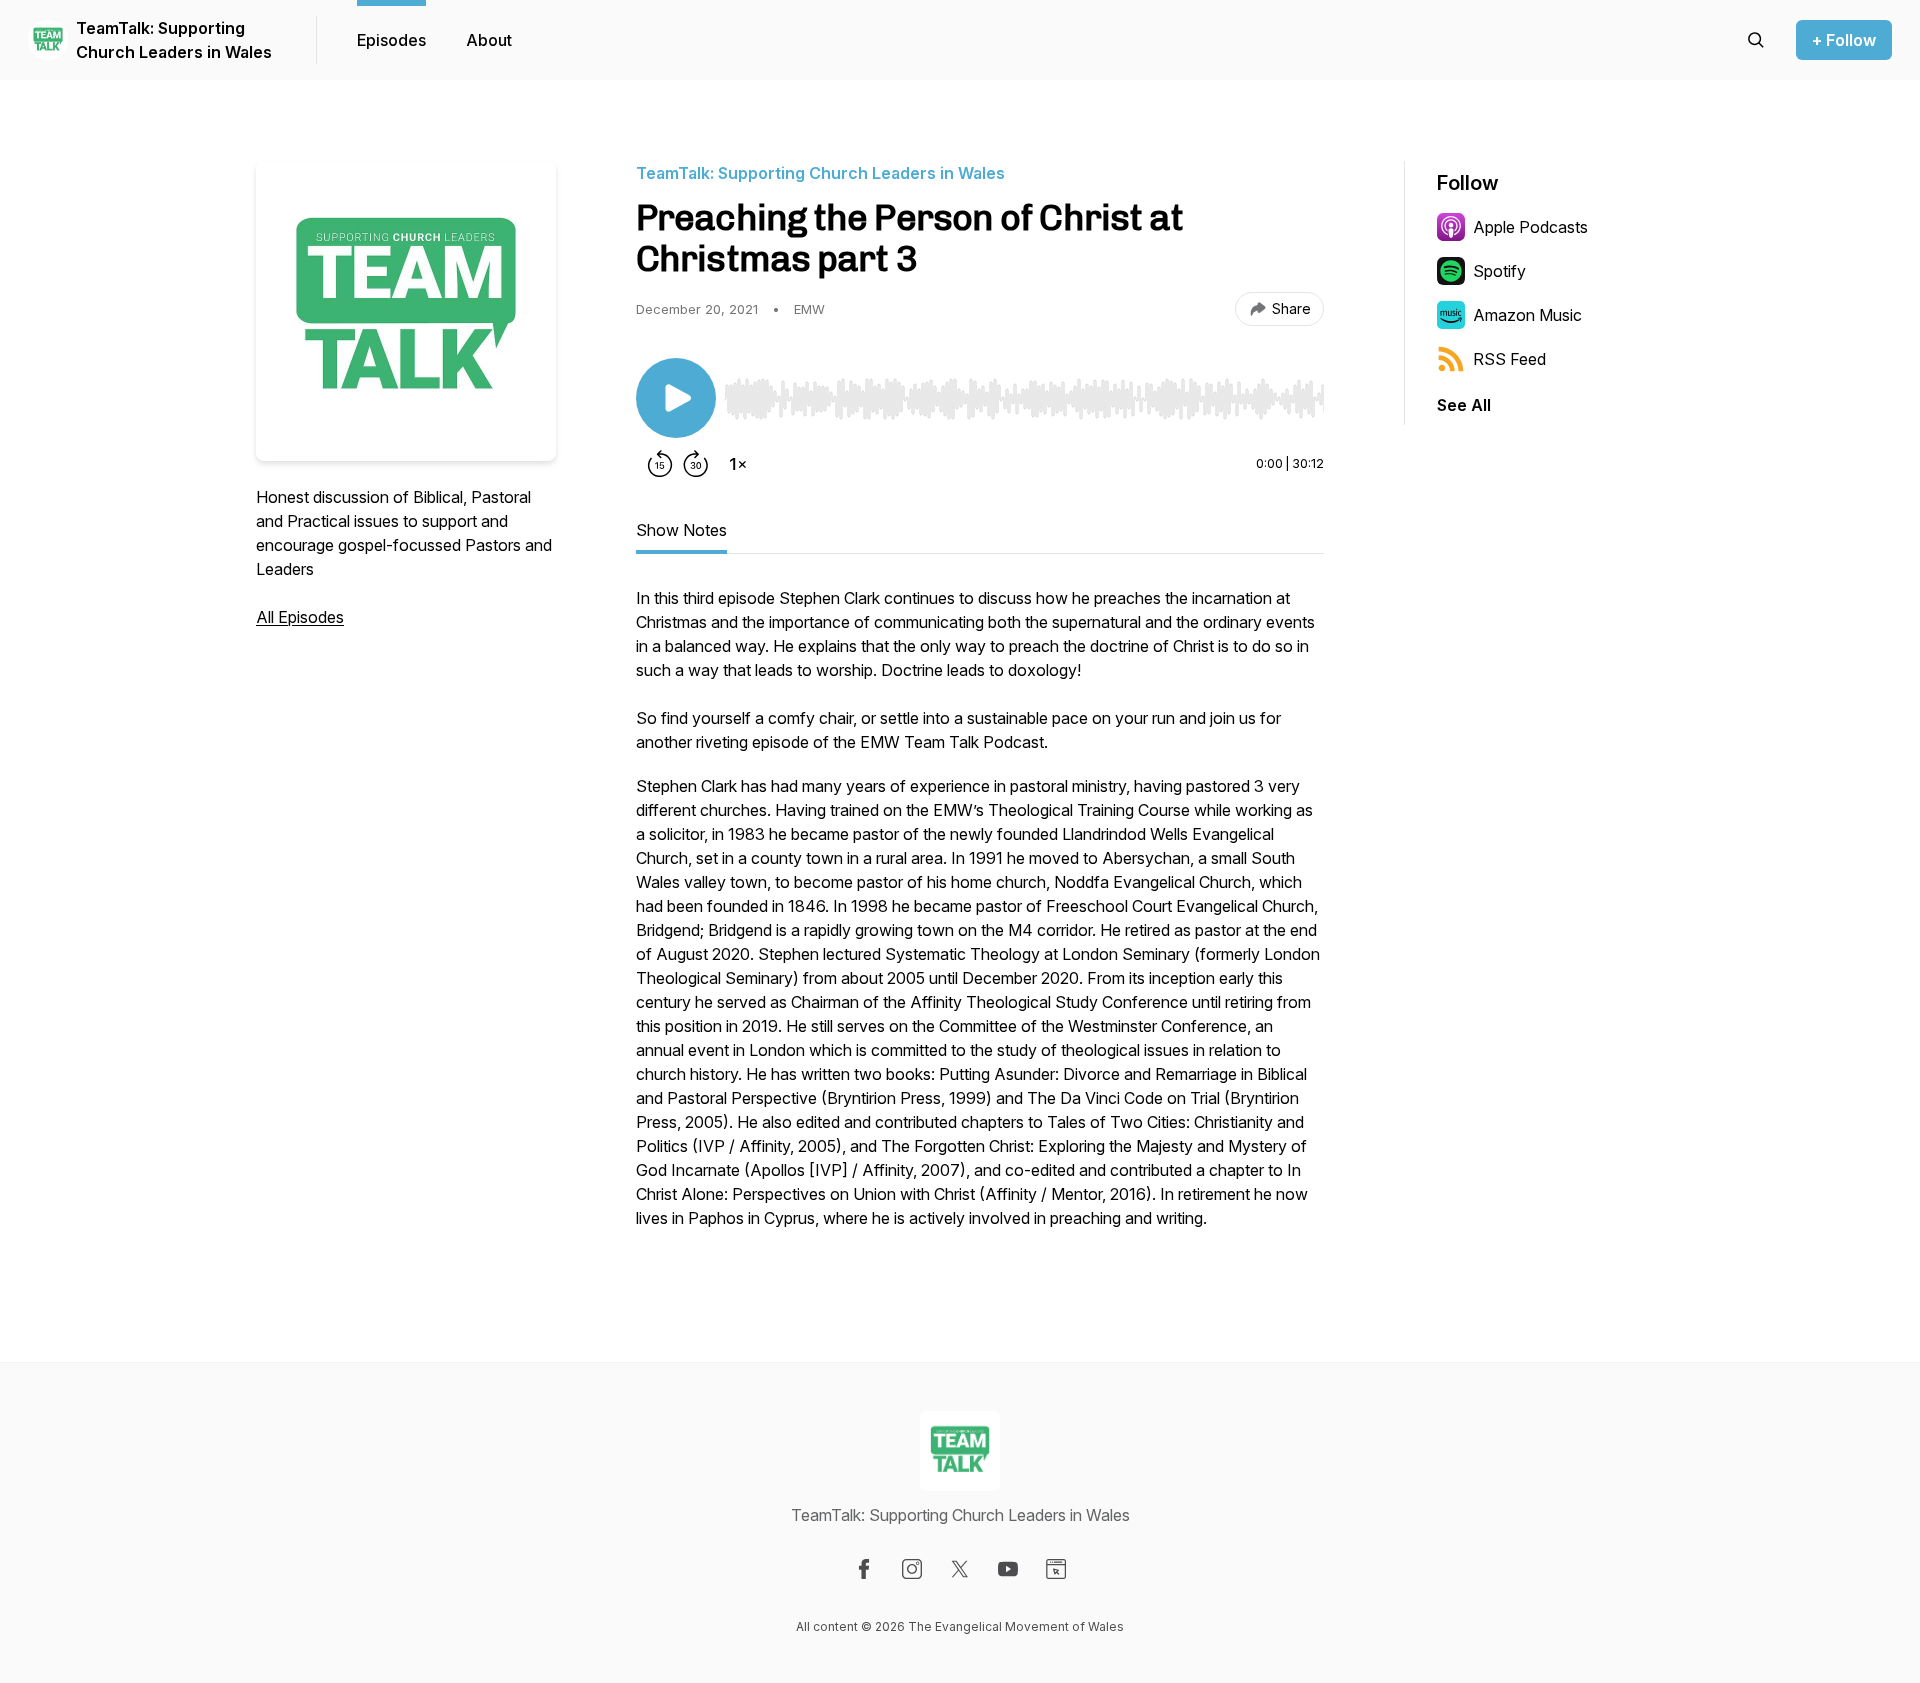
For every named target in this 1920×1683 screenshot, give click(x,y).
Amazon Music (1527, 315)
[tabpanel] (980, 918)
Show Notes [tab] (681, 530)
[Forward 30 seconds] (696, 464)
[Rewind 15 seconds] (660, 464)
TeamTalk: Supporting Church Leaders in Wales (174, 40)
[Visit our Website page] (1056, 1569)
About (489, 40)
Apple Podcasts (1530, 227)
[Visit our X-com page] (960, 1569)
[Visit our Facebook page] (864, 1569)
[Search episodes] (1756, 40)
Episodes (391, 40)
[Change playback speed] (738, 464)
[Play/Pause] (676, 398)
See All (1464, 405)
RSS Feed (1509, 359)
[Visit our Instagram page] (912, 1569)
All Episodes (300, 617)
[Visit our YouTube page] (1008, 1569)
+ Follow (1844, 40)
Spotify (1499, 271)
